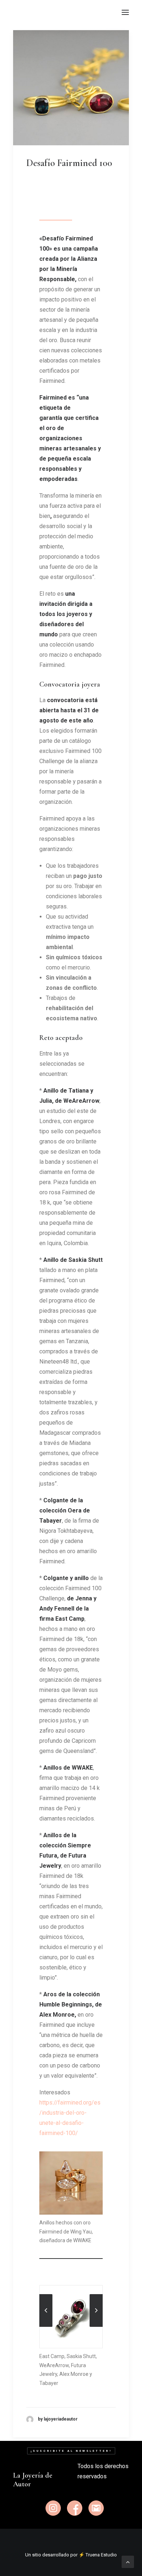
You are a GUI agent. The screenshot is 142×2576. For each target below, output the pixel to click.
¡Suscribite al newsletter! (71, 2451)
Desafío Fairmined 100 (69, 163)
